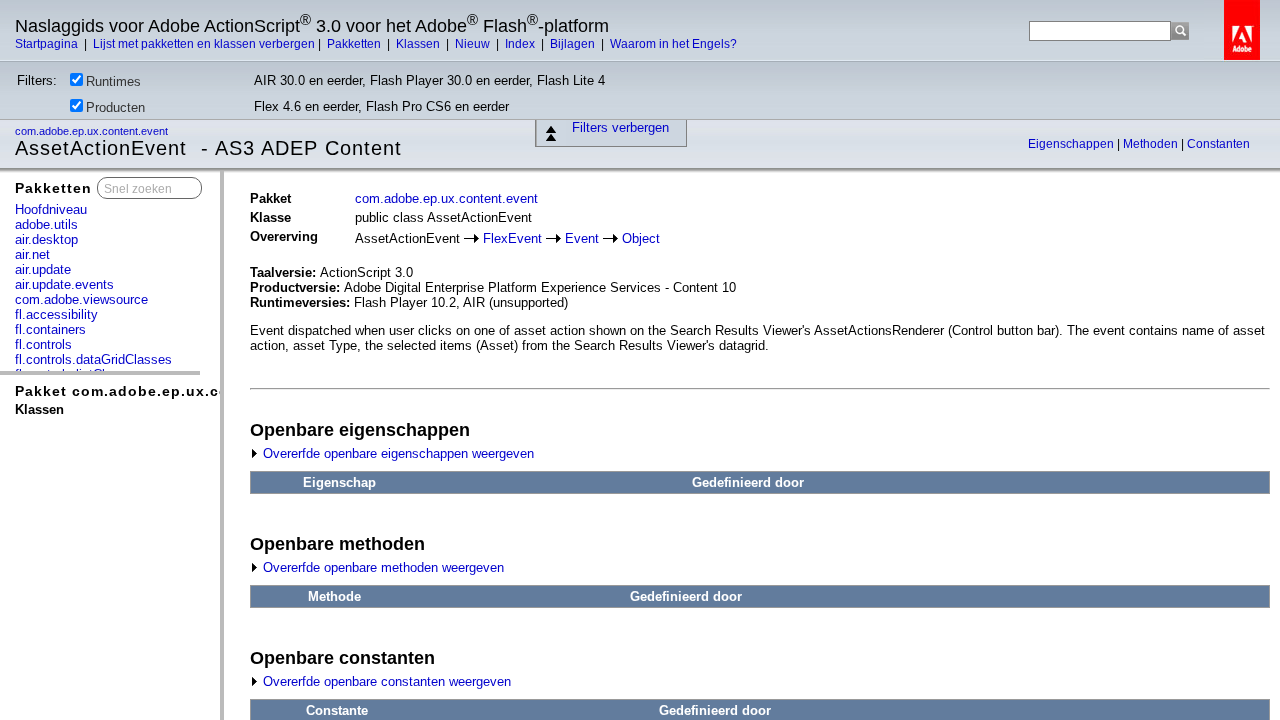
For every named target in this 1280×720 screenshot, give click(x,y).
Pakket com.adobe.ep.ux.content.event (166, 391)
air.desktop (46, 239)
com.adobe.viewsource (81, 299)
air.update (43, 269)
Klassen (419, 44)
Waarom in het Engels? (673, 44)
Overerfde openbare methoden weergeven (381, 567)
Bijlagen (574, 44)
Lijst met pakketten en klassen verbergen (204, 44)
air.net (32, 254)
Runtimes (113, 81)
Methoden (1152, 144)
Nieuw (474, 44)
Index (521, 44)
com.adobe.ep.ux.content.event (93, 131)
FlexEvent (512, 238)
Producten (115, 107)
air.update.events (64, 284)
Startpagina (48, 44)
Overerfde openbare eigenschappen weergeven (396, 453)
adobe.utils (46, 224)
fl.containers (50, 329)
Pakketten (355, 44)
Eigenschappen (1072, 144)
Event (582, 238)
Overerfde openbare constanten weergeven (385, 681)
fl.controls (43, 344)
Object (641, 238)
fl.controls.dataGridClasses (93, 359)
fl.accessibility (56, 314)
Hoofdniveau (51, 209)
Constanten (1218, 144)
